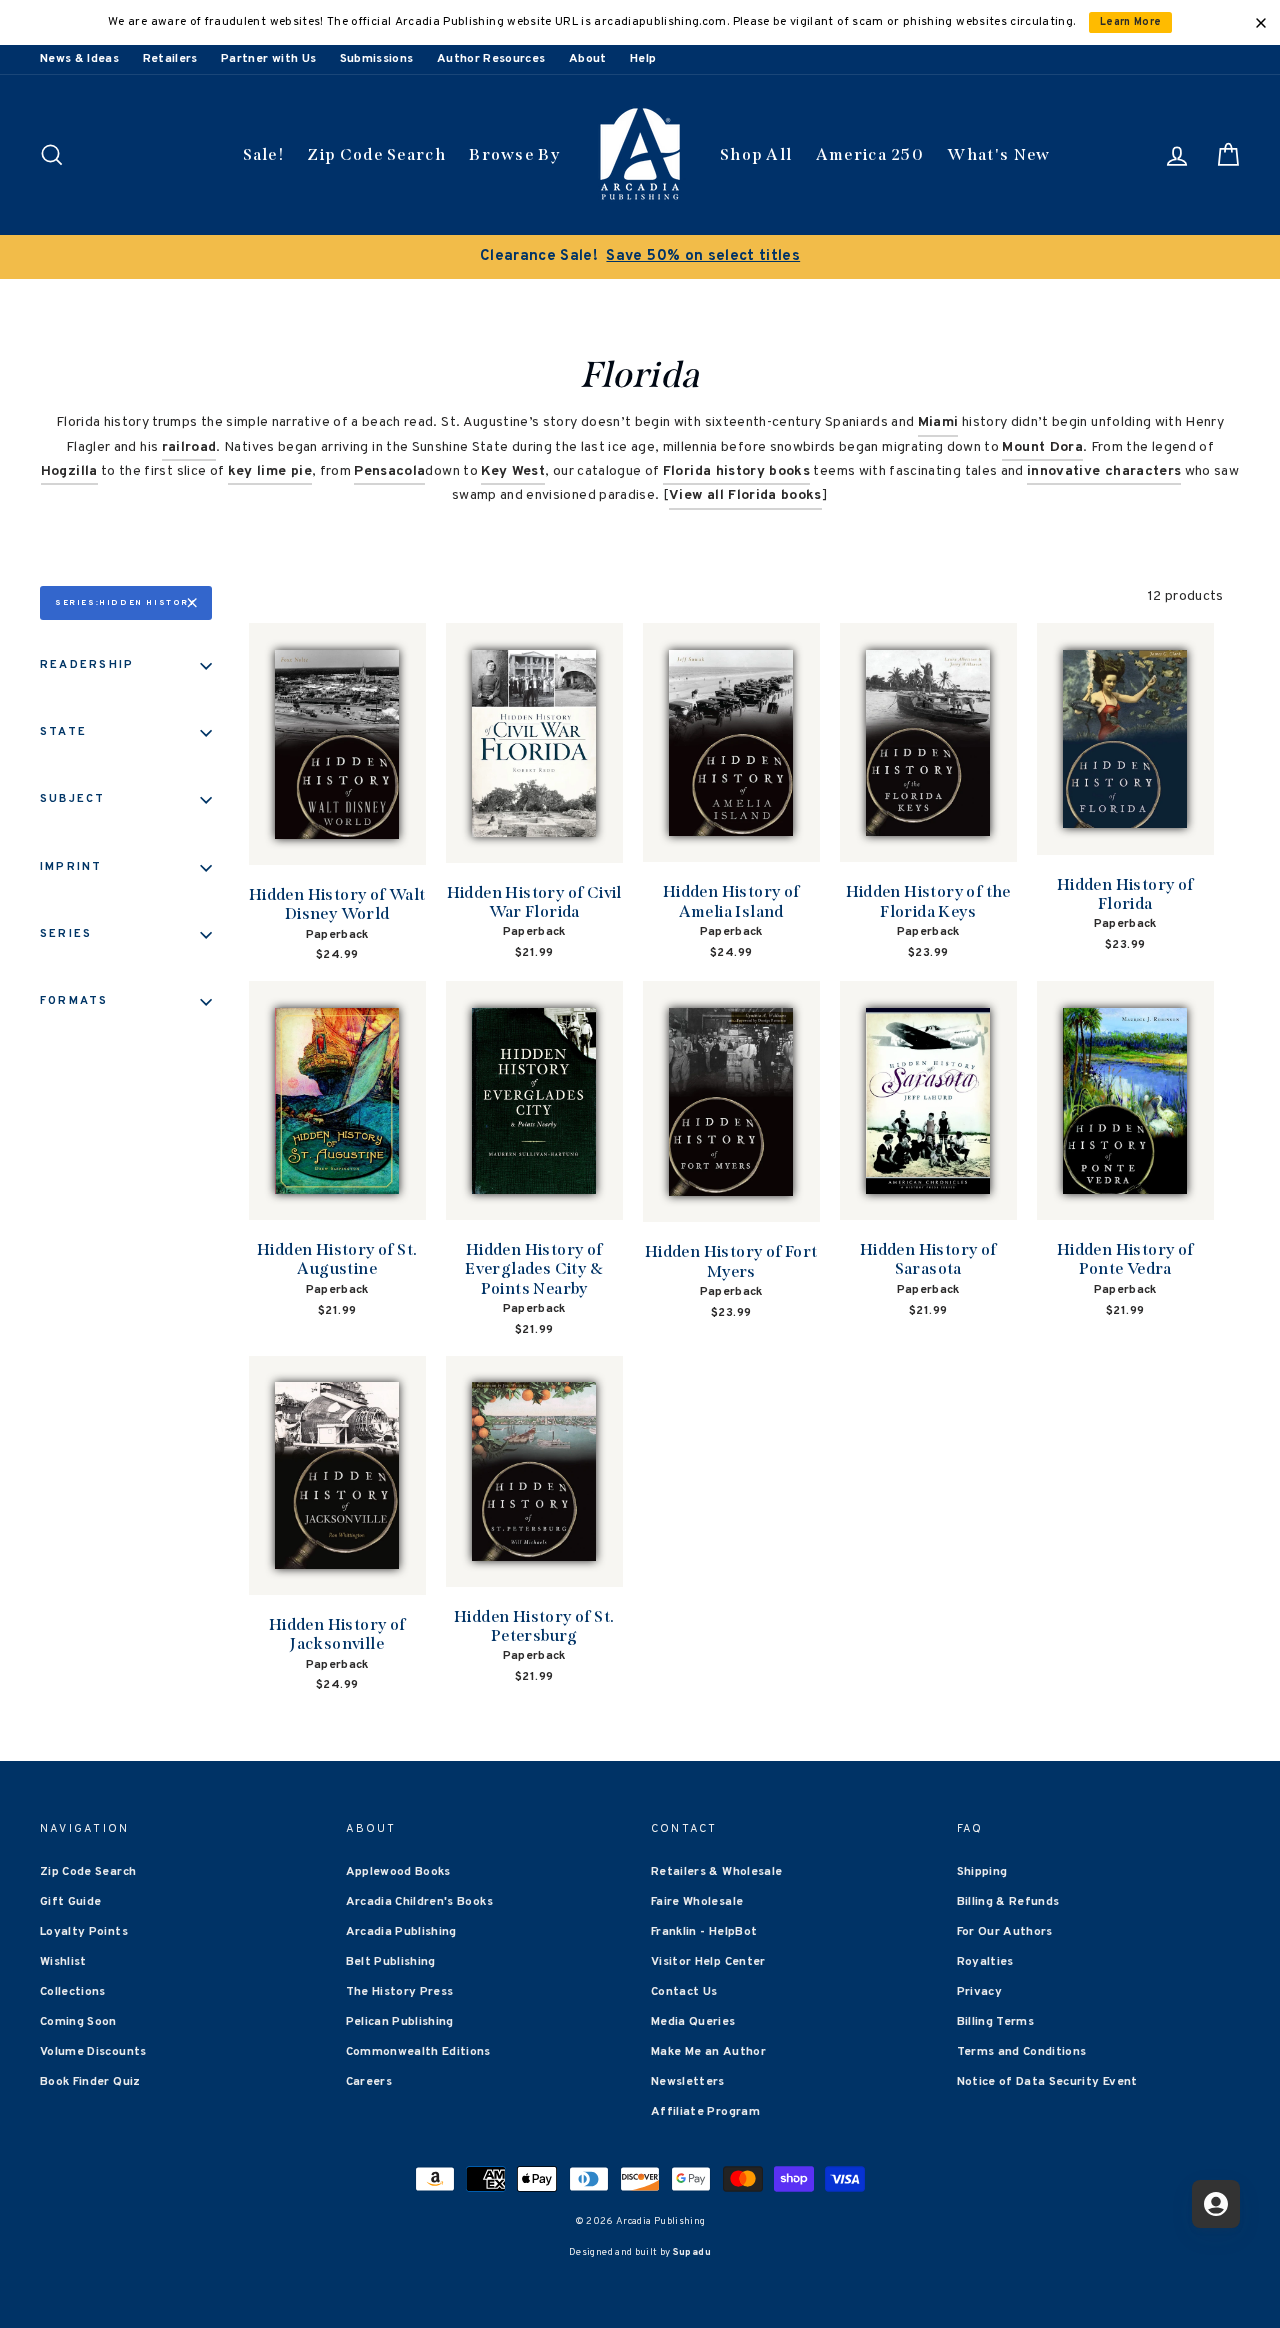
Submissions (377, 59)
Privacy (979, 1992)
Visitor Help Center (708, 1962)
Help (643, 59)
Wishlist (63, 1962)
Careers (369, 2082)
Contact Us (684, 1992)
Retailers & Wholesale (716, 1872)
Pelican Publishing (400, 2022)
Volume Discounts (93, 2052)
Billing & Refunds (1008, 1902)
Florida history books (736, 471)
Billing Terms (996, 2022)
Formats (74, 1001)
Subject (73, 799)
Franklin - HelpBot (704, 1932)
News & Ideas (79, 59)
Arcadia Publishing (401, 1932)
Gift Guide (71, 1902)
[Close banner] (1261, 23)
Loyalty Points (84, 1932)
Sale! (264, 154)
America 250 (870, 154)
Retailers (170, 59)
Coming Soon (78, 2022)
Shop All (756, 154)
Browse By (514, 154)
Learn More (1131, 22)
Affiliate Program (705, 2112)
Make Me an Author (708, 2052)
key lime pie (270, 471)
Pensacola (389, 471)
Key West (513, 471)
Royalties (985, 1962)
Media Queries (693, 2022)
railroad (189, 447)
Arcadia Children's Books (419, 1902)
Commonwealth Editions (418, 2052)
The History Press (400, 1992)
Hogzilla (69, 471)
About (588, 59)
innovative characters (1104, 471)
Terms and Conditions (1022, 2052)
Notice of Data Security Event (1047, 2082)
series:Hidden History (125, 603)
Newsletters (688, 2082)
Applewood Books (398, 1872)
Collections (73, 1992)
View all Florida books (745, 495)
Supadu (692, 2252)
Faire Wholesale (697, 1902)
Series (66, 934)
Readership (87, 665)
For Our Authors (1005, 1932)
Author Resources (491, 59)
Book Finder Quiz (90, 2082)
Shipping (982, 1872)
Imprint (71, 867)
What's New (998, 154)
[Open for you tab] (1216, 2204)
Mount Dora (1042, 447)
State (63, 732)
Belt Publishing (391, 1962)
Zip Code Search (376, 154)
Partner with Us (268, 59)
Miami (938, 422)
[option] (640, 257)
